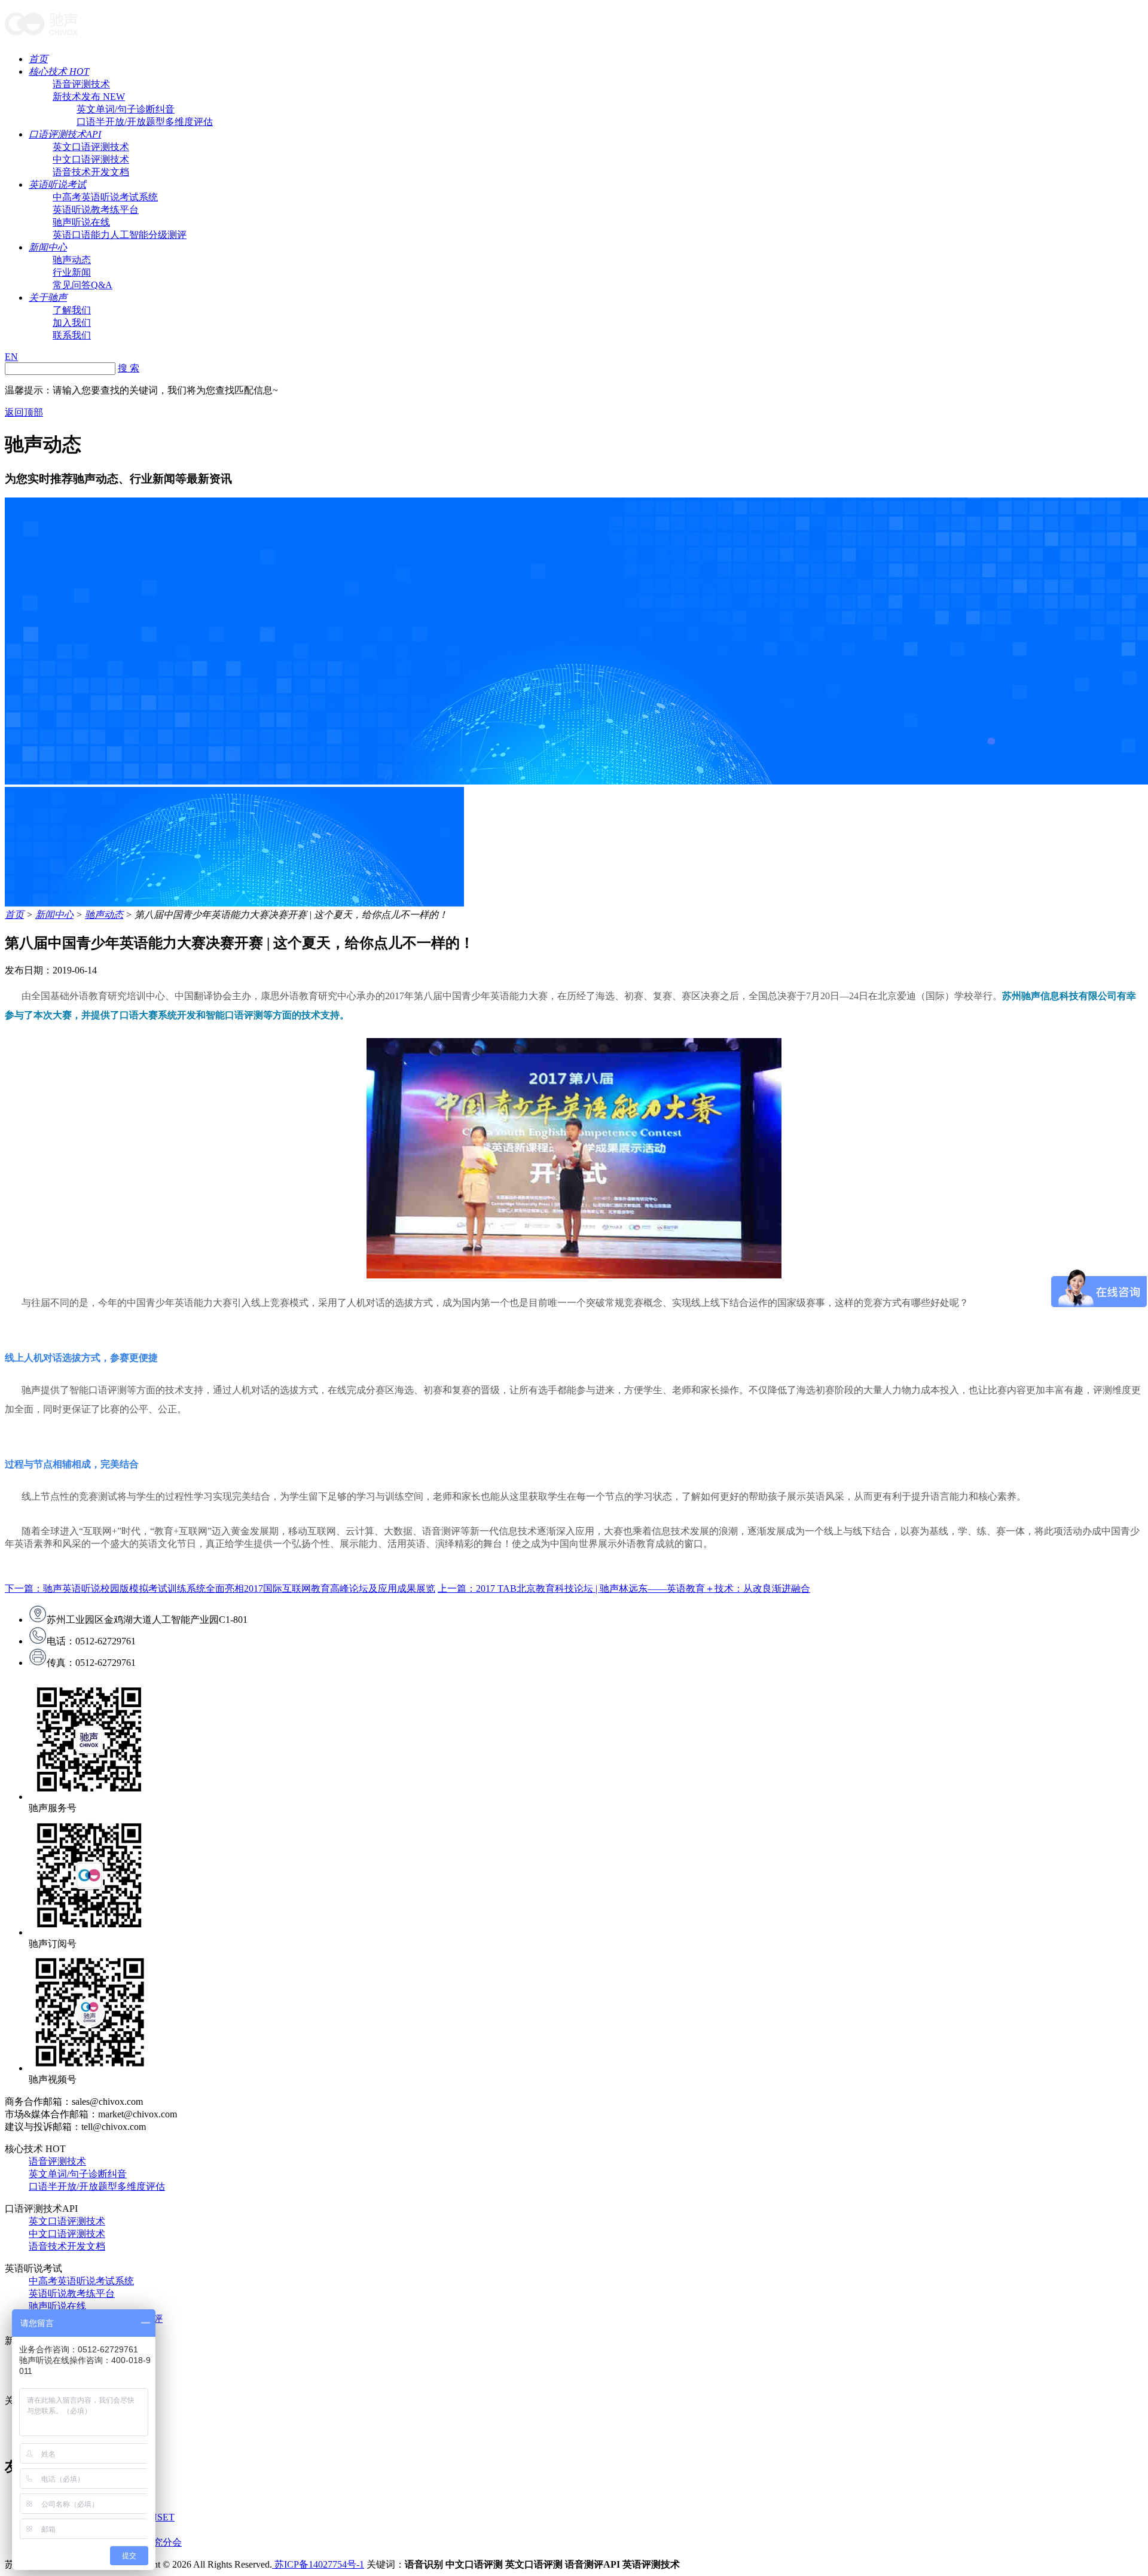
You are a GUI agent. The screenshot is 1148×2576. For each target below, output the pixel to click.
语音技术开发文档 (91, 172)
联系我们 (72, 335)
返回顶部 (24, 412)
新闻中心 (48, 247)
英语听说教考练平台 (96, 210)
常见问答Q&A (83, 285)
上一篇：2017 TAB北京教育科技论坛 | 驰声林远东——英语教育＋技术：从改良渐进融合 (624, 1588)
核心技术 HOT (59, 71)
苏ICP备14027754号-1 (318, 2564)
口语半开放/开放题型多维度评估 (145, 122)
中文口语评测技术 (91, 159)
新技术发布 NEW (89, 97)
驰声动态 (72, 260)
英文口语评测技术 (91, 147)
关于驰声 (48, 297)
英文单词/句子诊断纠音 (126, 109)
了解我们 (72, 310)
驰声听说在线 (81, 222)
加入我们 (72, 323)
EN (11, 357)
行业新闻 (72, 272)
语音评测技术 (81, 84)
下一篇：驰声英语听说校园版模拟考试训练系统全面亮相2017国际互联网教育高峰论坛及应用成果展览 (220, 1588)
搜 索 (129, 368)
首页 (38, 59)
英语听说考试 (57, 184)
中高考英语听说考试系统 (105, 197)
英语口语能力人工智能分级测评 (120, 235)
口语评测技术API (65, 134)
